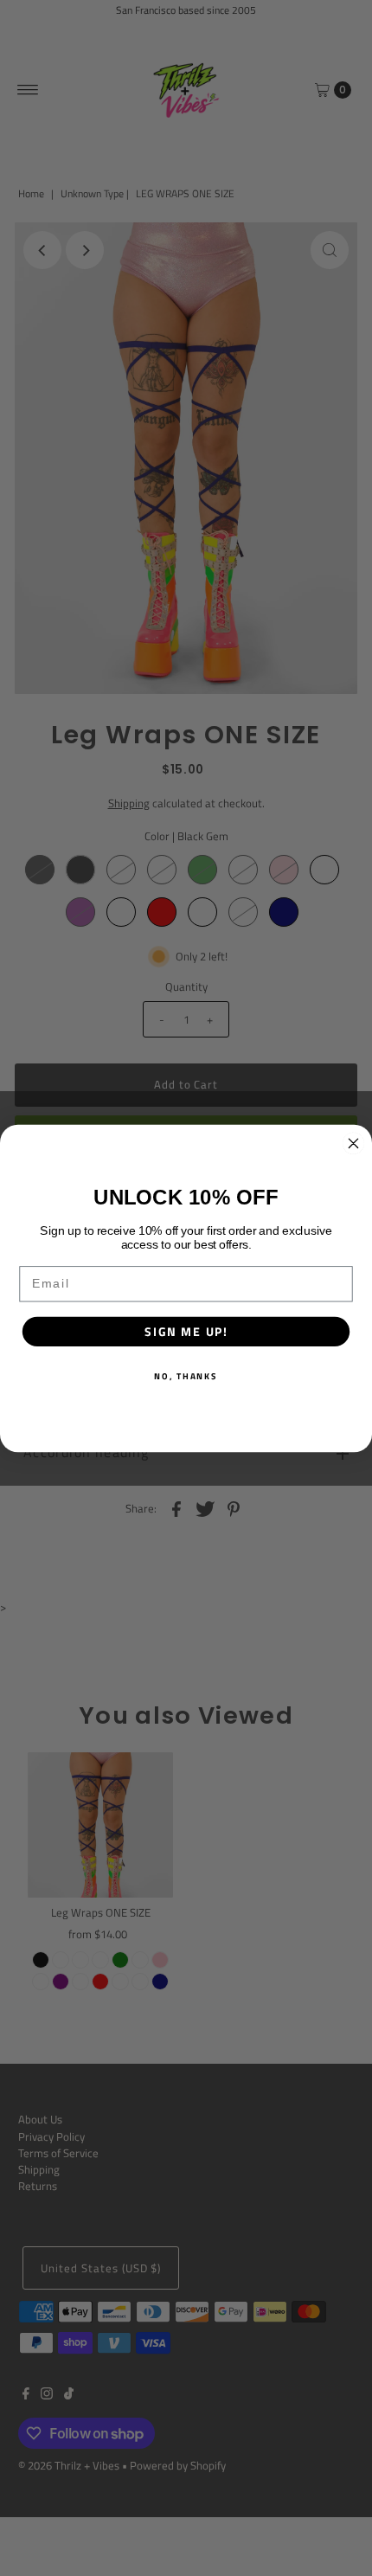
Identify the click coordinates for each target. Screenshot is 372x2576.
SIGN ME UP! (186, 1331)
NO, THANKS (186, 1375)
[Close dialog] (354, 1143)
